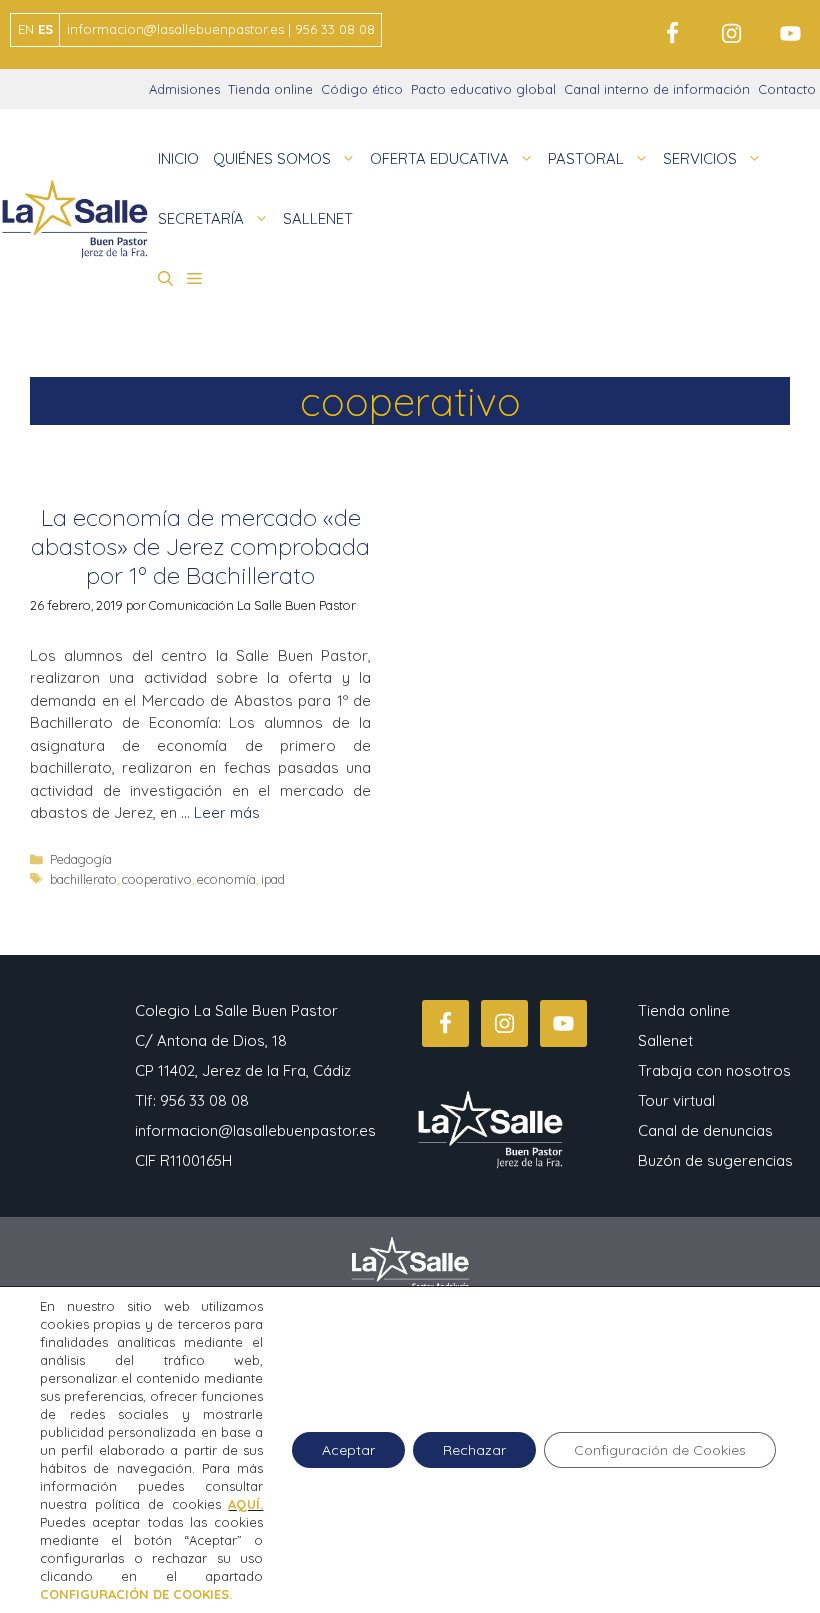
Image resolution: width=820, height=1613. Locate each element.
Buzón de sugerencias (715, 1160)
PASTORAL (586, 158)
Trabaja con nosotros (714, 1070)
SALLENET (318, 218)
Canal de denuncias (705, 1130)
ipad (273, 879)
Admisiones (184, 89)
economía (226, 879)
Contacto (787, 89)
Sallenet (665, 1040)
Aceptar (348, 1450)
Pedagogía (81, 859)
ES (45, 29)
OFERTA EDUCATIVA (439, 158)
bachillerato (83, 879)
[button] (165, 279)
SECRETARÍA (201, 218)
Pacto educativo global (483, 89)
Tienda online (270, 89)
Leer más (227, 812)
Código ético (362, 89)
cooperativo (157, 879)
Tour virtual (676, 1100)
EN (26, 29)
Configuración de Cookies (660, 1450)
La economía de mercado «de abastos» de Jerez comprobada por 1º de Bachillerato (200, 546)
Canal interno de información (657, 89)
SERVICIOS (700, 158)
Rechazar (474, 1450)
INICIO (178, 158)
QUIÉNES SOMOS (272, 158)
